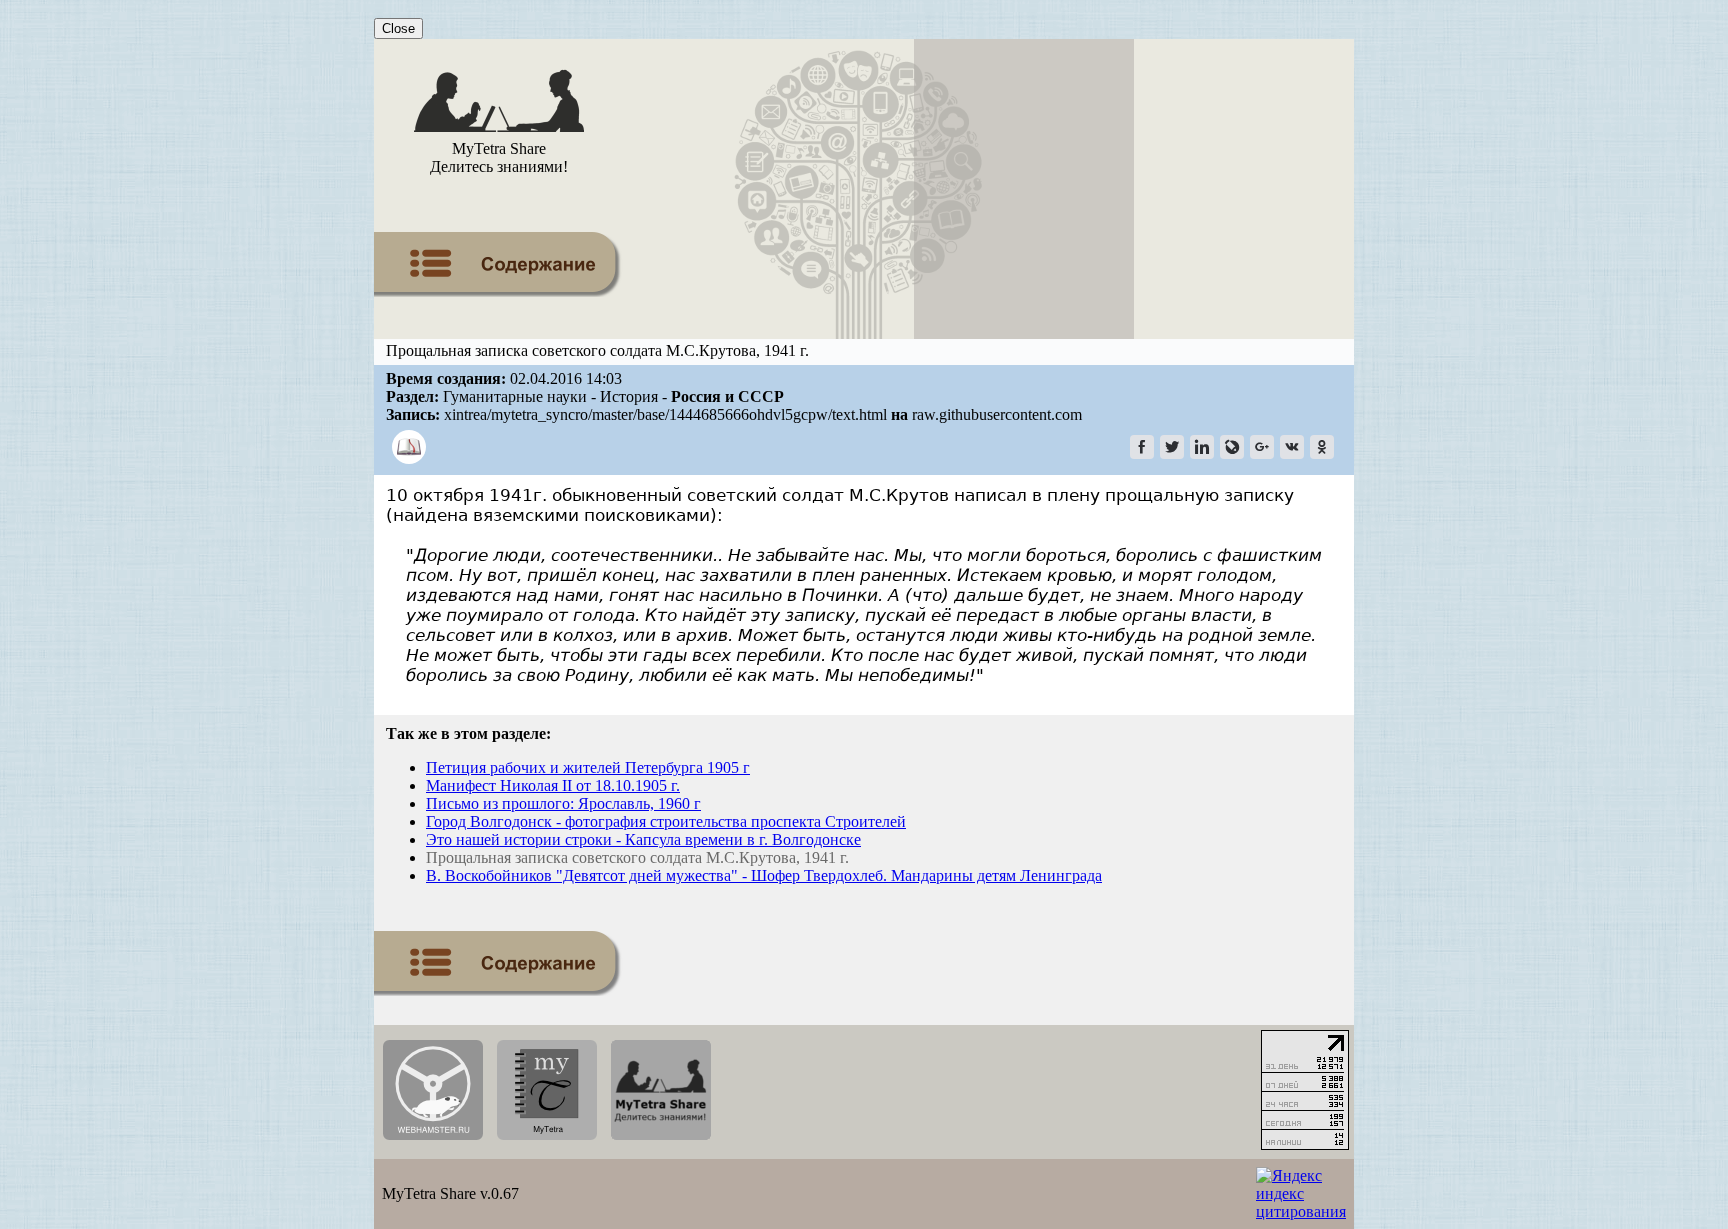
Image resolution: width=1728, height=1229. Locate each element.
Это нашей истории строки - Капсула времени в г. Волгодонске (643, 839)
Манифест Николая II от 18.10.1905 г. (553, 785)
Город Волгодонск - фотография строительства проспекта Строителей (666, 821)
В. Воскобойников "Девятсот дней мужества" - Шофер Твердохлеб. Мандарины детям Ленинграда (764, 875)
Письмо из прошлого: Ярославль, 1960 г (563, 803)
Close (398, 28)
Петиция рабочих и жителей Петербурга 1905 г (588, 767)
